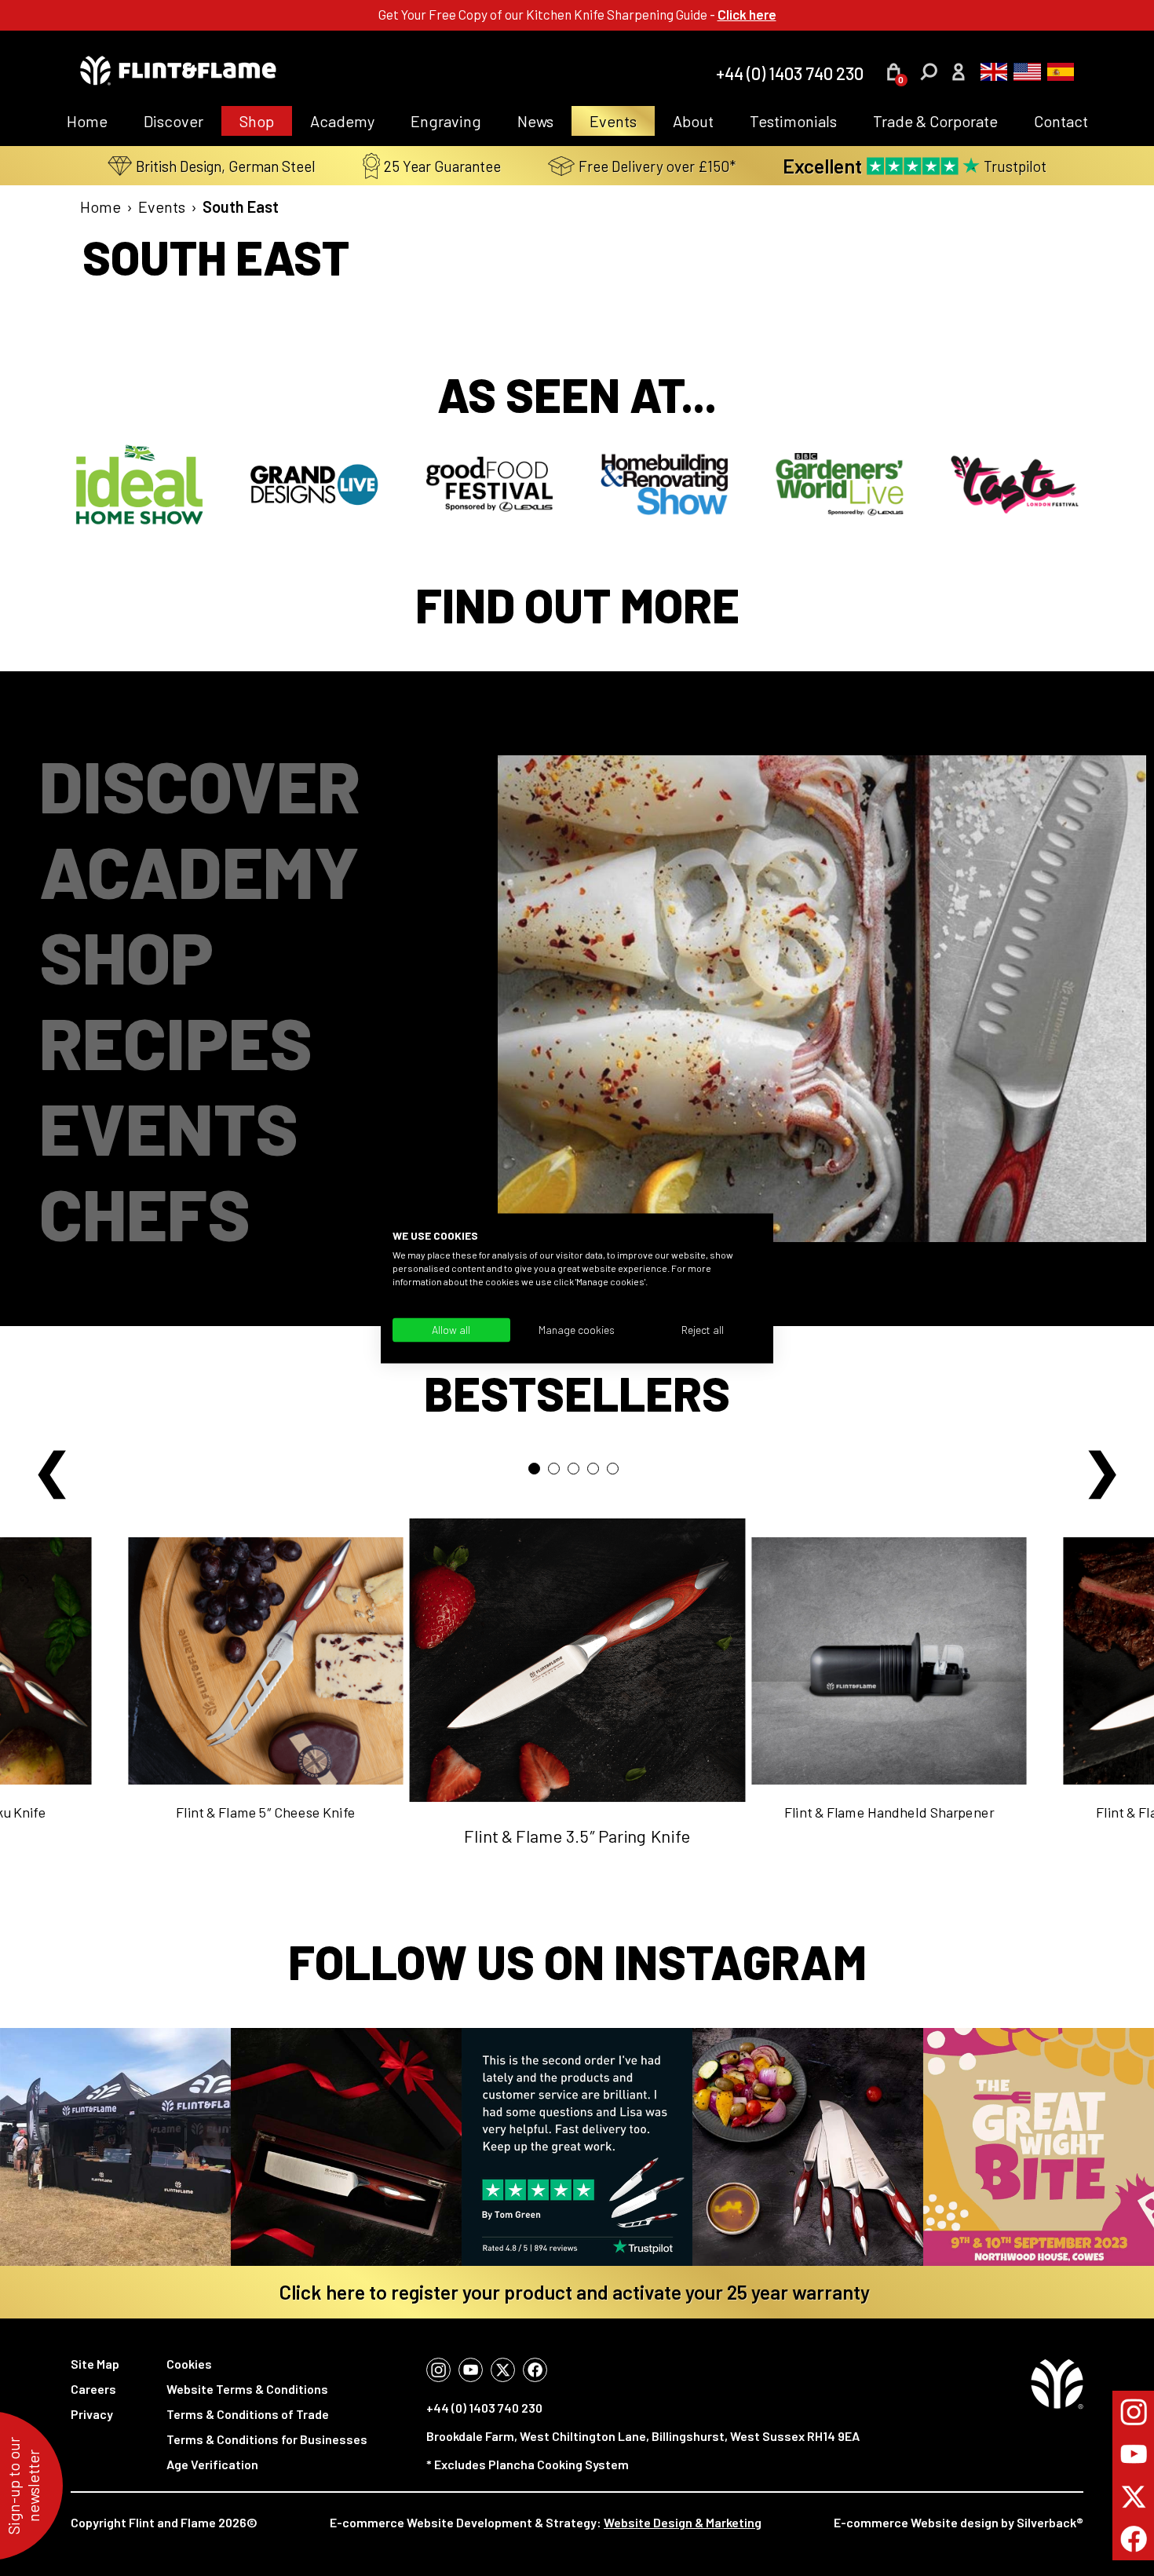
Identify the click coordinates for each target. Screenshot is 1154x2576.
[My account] (958, 74)
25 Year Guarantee (442, 166)
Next (1102, 1465)
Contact (1061, 121)
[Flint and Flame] (178, 72)
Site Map (95, 2364)
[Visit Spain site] (1058, 72)
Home (87, 121)
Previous (52, 1465)
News (535, 121)
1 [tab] (538, 1473)
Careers (93, 2389)
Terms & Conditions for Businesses (267, 2439)
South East (241, 206)
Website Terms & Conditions (247, 2389)
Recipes (176, 1041)
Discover (173, 121)
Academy (342, 121)
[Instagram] (438, 2370)
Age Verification (212, 2464)
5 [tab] (617, 1473)
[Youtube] (471, 2370)
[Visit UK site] (991, 72)
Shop (257, 121)
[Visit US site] (1024, 72)
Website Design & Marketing (683, 2522)
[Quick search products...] (929, 72)
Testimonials (793, 121)
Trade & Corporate (935, 121)
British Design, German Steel (226, 166)
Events (613, 121)
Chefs (145, 1213)
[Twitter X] (503, 2370)
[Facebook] (535, 2370)
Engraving (446, 121)
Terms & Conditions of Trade (248, 2414)
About (693, 121)
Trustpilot (915, 166)
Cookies (189, 2364)
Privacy (92, 2414)
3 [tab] (577, 1473)
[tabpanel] (577, 1706)
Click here (747, 14)
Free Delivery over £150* (657, 166)
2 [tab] (558, 1473)
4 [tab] (597, 1473)
